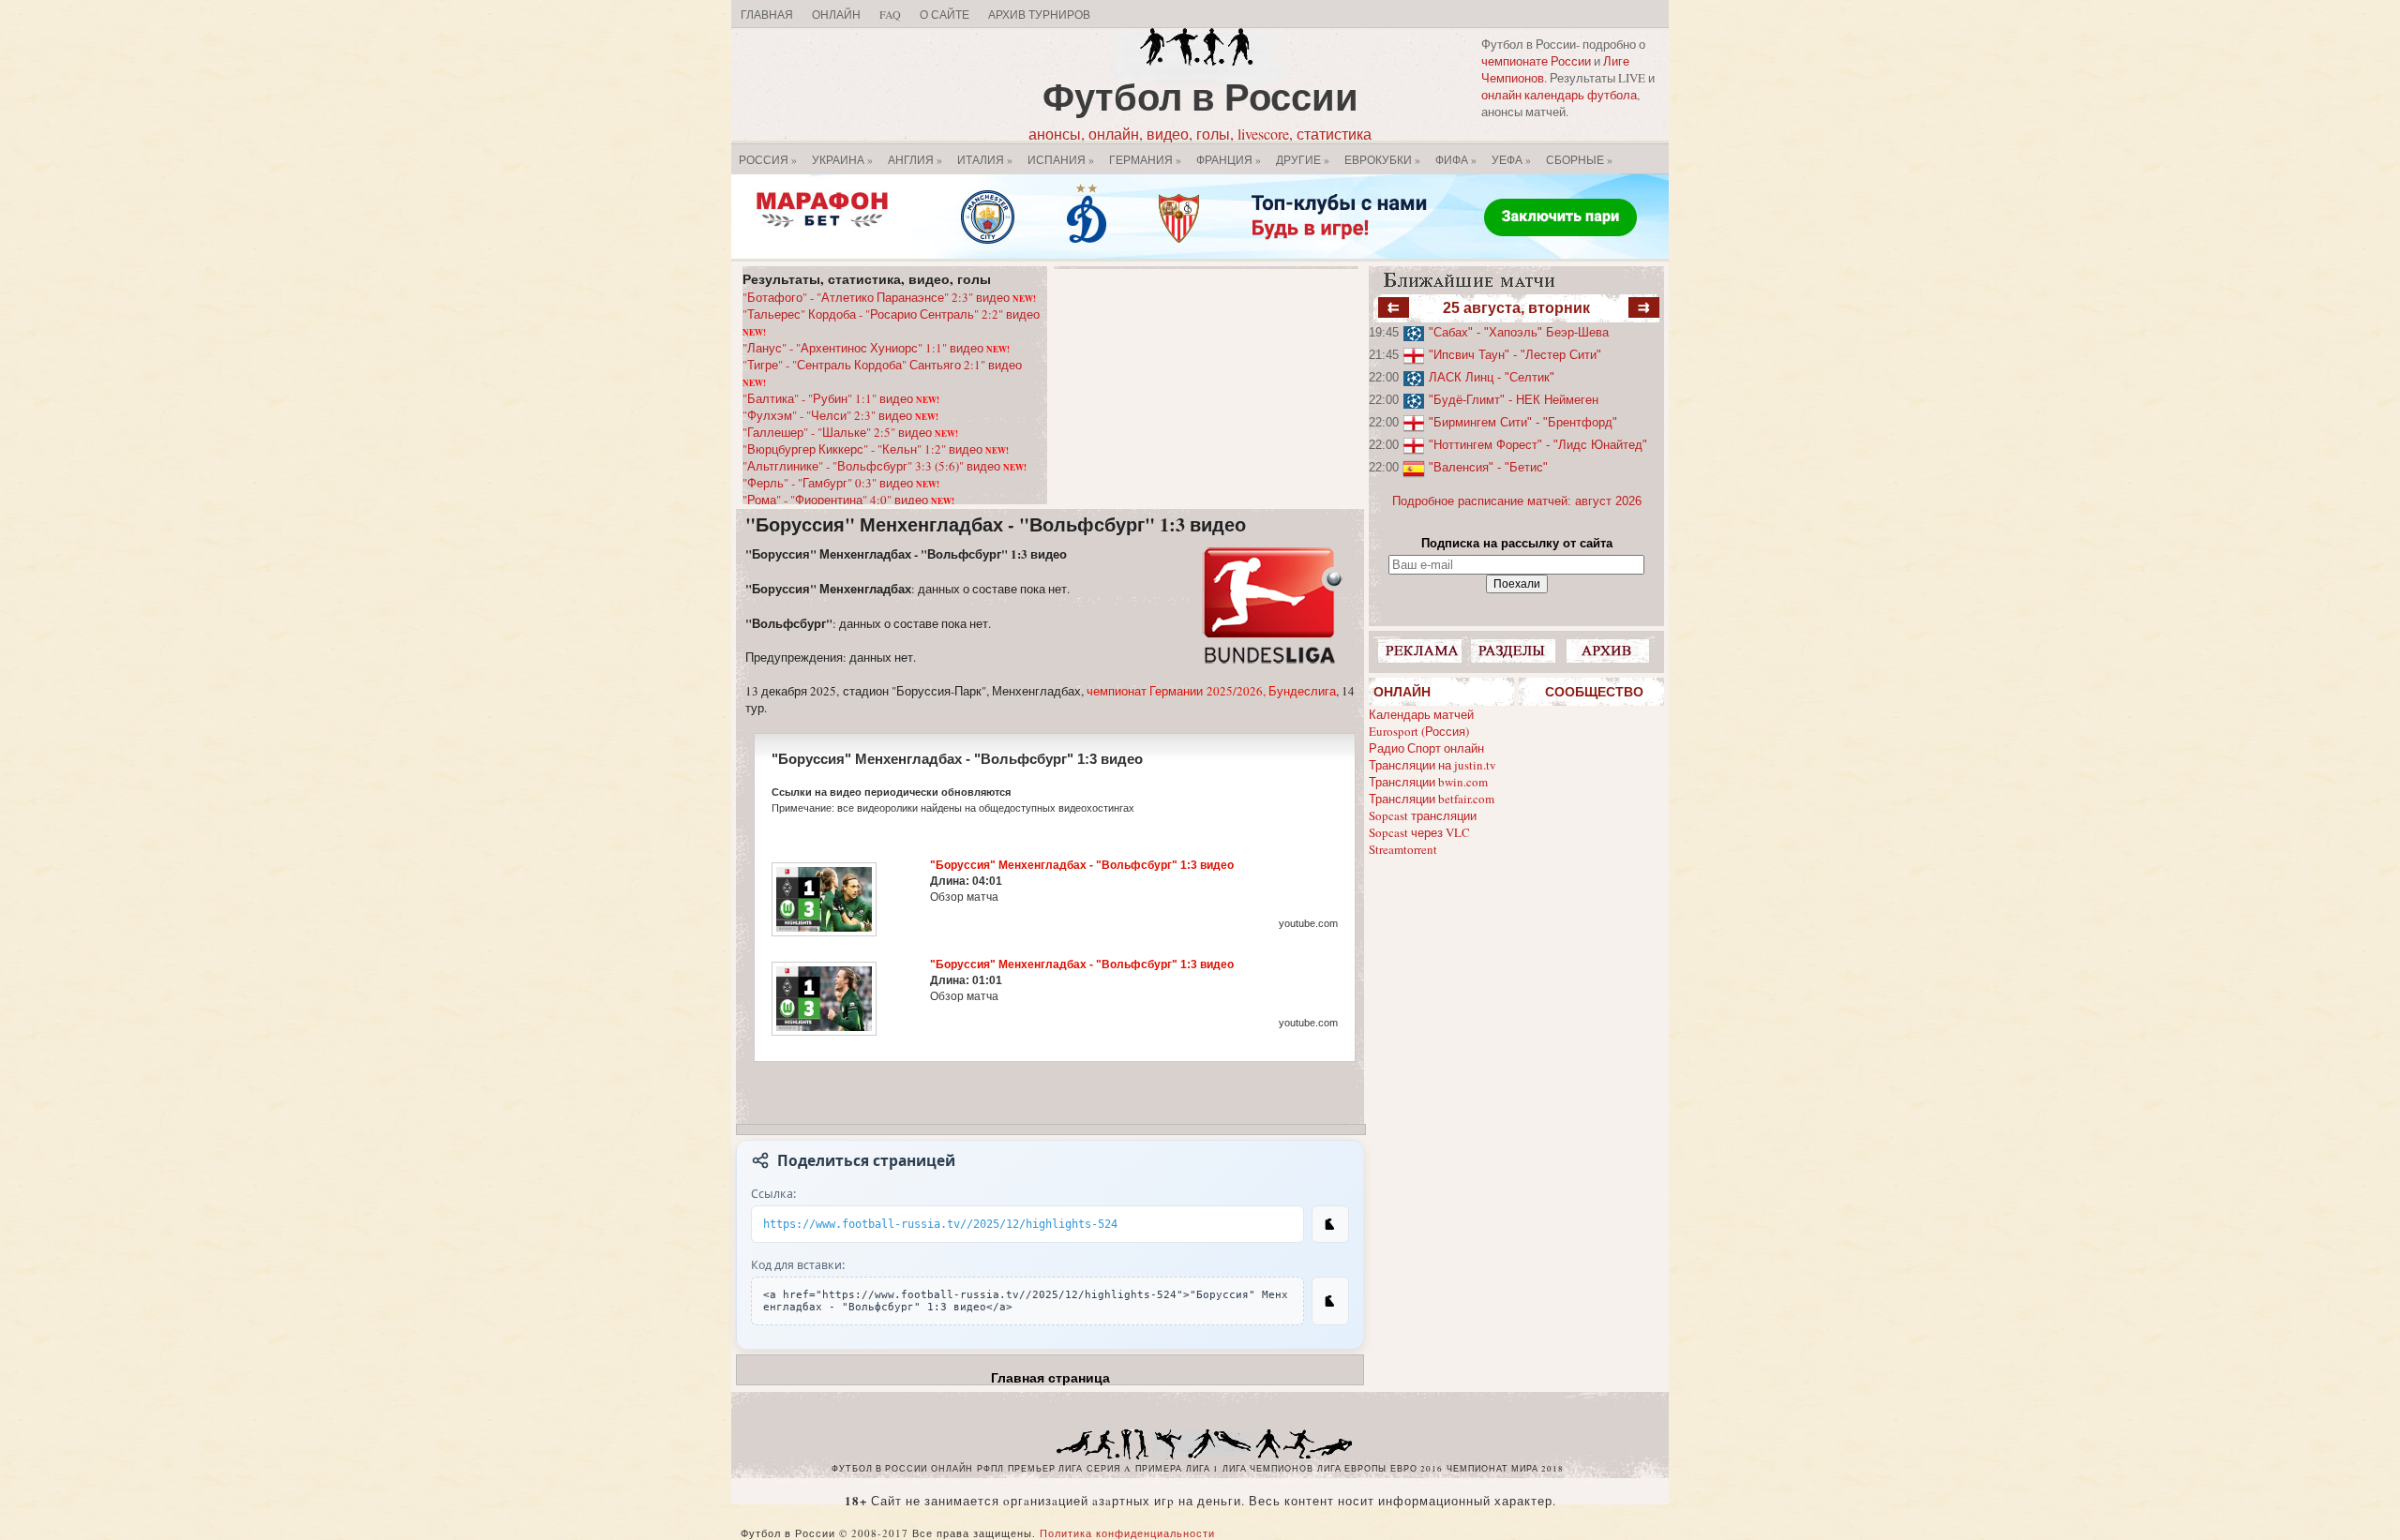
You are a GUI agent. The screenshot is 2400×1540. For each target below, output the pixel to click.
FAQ (890, 14)
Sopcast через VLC (1419, 832)
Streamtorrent (1403, 849)
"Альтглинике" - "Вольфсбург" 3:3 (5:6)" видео (885, 466)
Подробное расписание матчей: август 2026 (1517, 501)
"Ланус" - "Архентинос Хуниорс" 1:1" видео (876, 348)
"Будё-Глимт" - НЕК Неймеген (1514, 400)
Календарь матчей (1421, 714)
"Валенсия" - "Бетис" (1488, 467)
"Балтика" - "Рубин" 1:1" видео (841, 398)
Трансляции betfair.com (1432, 799)
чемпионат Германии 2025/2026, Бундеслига (1211, 691)
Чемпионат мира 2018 (1505, 1469)
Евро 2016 (1417, 1469)
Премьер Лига (1045, 1469)
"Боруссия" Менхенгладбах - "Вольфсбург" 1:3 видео (996, 524)
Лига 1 (1202, 1469)
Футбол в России (1200, 96)
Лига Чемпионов (1268, 1469)
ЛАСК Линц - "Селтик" (1492, 377)
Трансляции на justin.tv (1432, 765)
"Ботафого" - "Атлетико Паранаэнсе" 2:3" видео (889, 297)
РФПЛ (990, 1469)
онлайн (952, 1469)
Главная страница (1050, 1378)
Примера (1159, 1469)
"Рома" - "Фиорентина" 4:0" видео (848, 500)
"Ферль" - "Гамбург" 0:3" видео (841, 483)
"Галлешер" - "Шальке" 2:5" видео (850, 432)
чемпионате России (1536, 61)
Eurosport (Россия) (1419, 731)
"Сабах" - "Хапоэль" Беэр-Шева (1519, 332)
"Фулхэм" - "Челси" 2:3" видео (840, 415)
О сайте (945, 14)
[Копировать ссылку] (1330, 1224)
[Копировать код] (1330, 1301)
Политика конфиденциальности (1127, 1533)
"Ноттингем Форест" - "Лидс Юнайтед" (1538, 445)
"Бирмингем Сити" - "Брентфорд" (1523, 422)
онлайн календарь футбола (1559, 95)
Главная (767, 14)
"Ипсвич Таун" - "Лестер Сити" (1515, 355)
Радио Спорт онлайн (1426, 748)
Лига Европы (1352, 1469)
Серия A (1109, 1469)
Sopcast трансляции (1423, 815)
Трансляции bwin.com (1428, 782)
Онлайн (836, 14)
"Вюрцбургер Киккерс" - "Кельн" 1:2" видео (876, 449)
